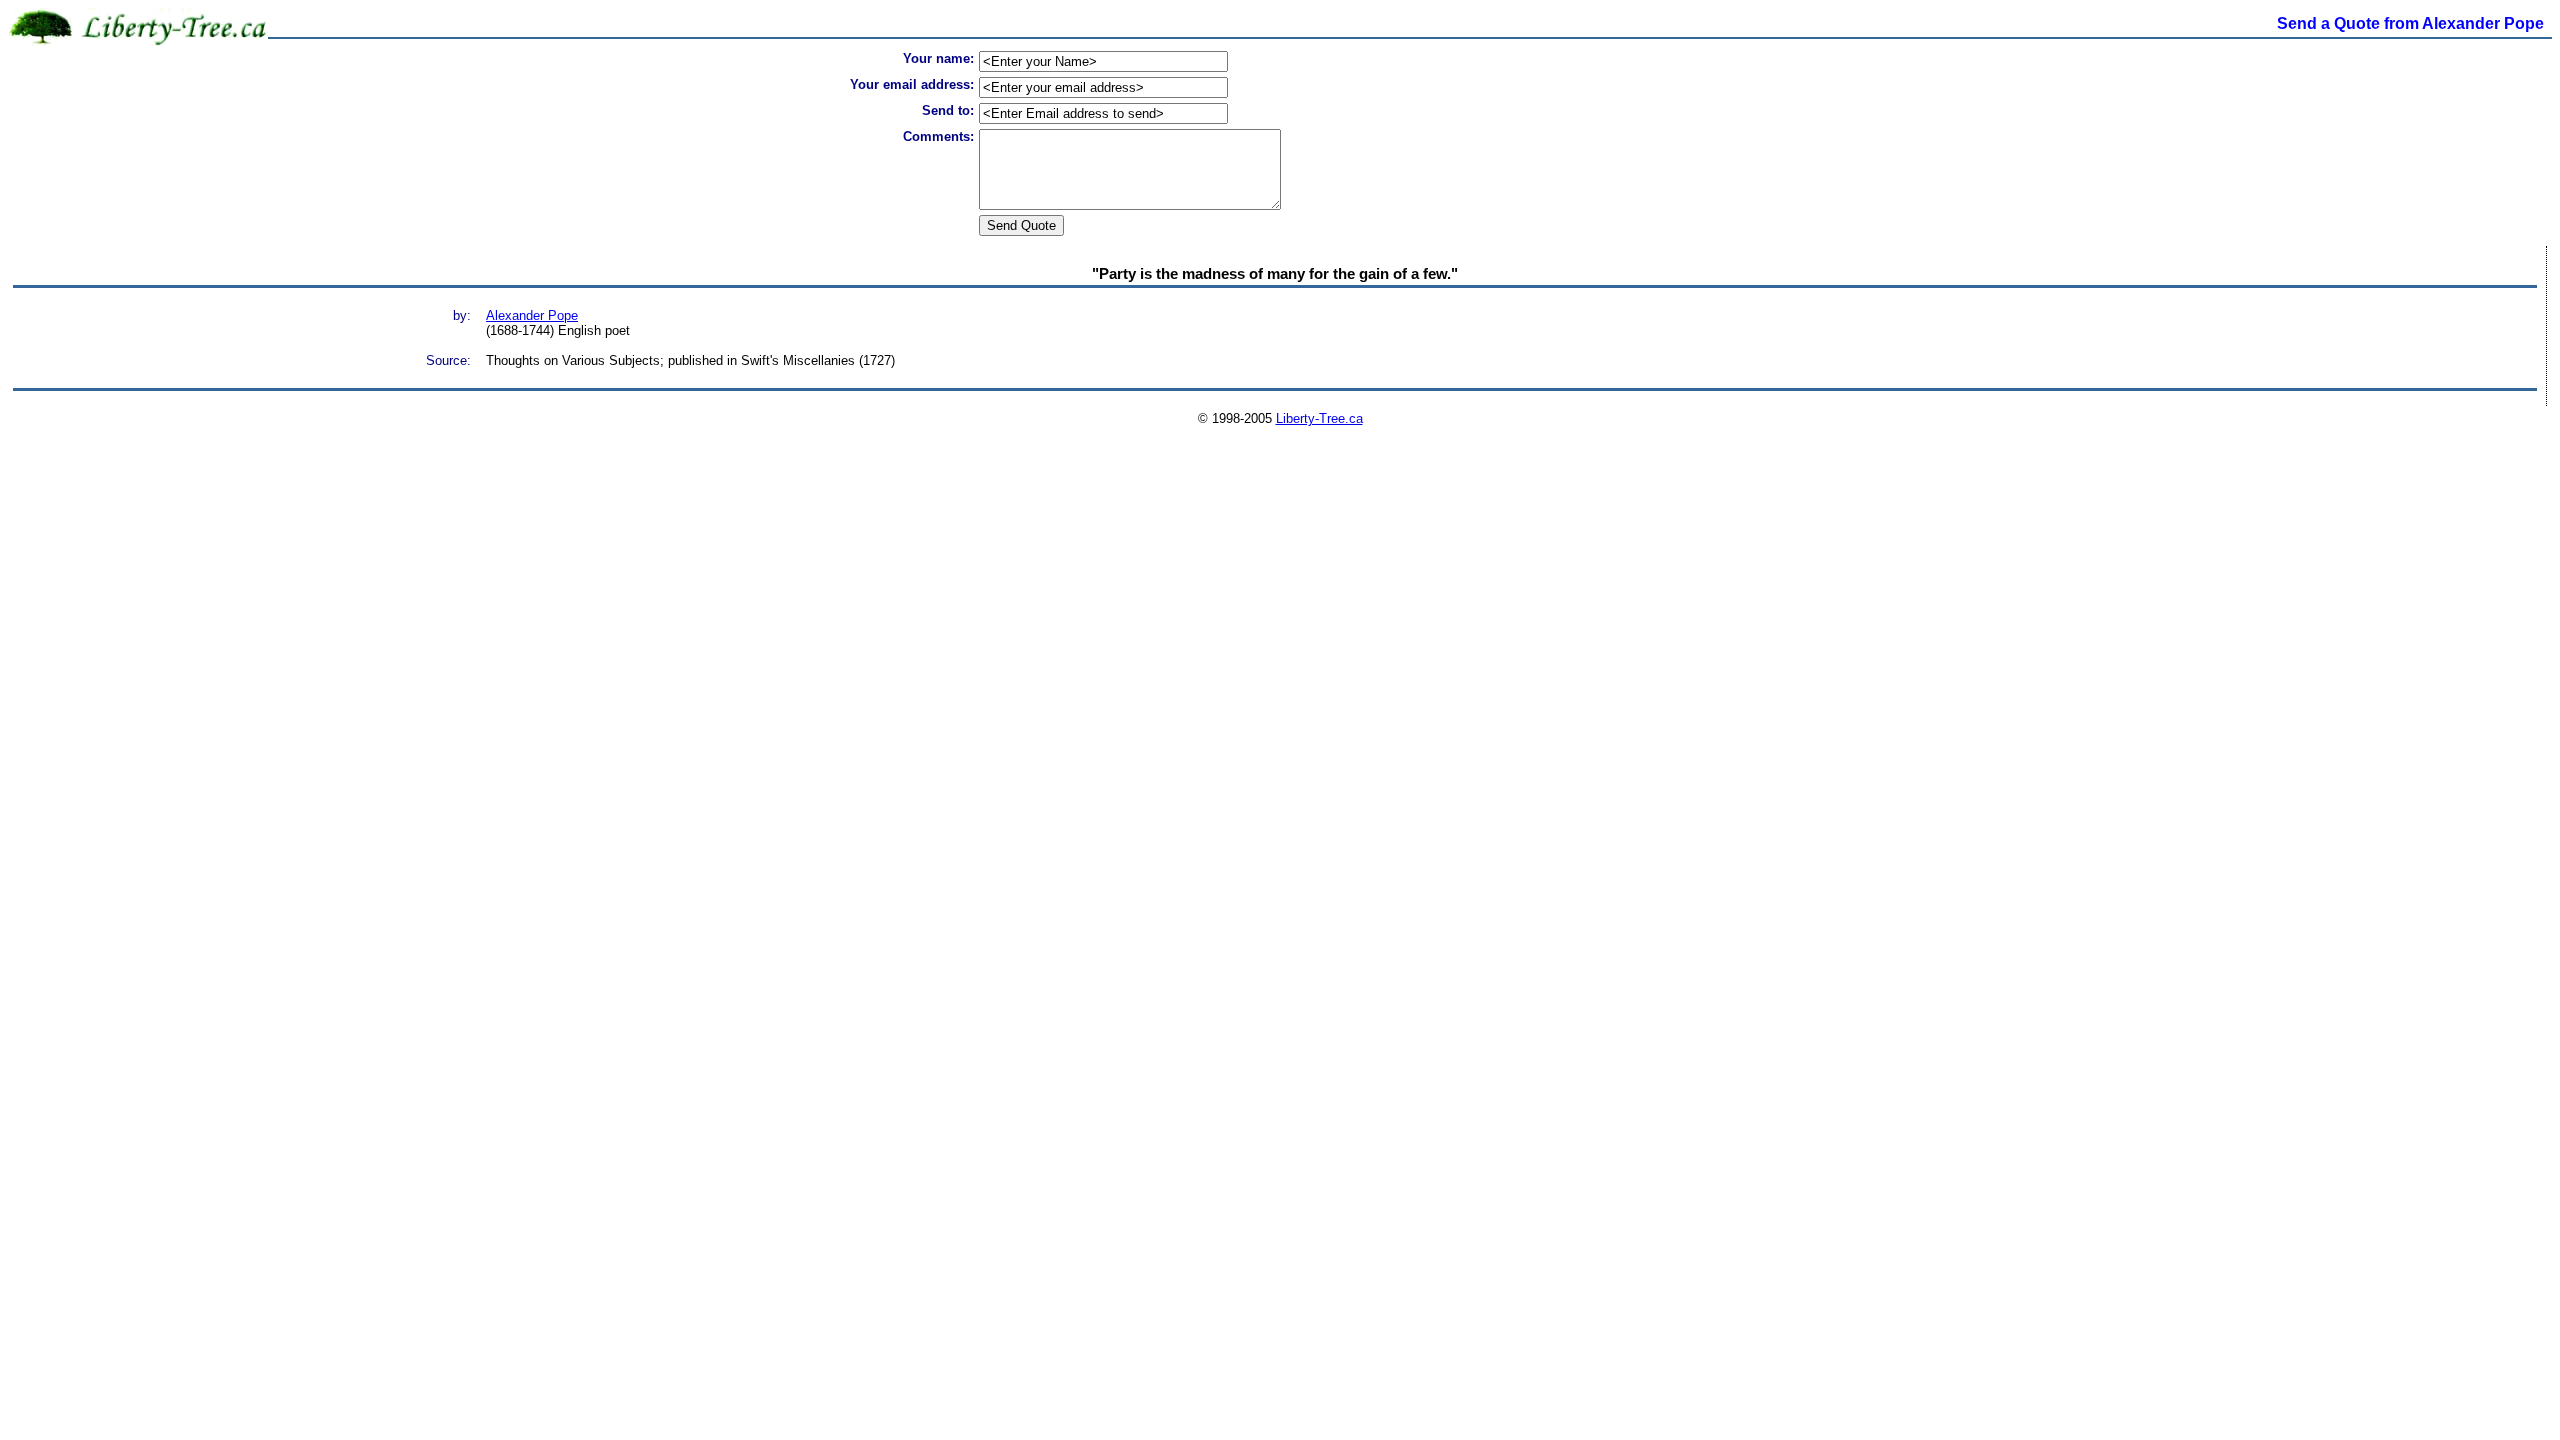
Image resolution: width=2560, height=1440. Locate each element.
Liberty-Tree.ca (1319, 418)
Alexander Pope (532, 315)
